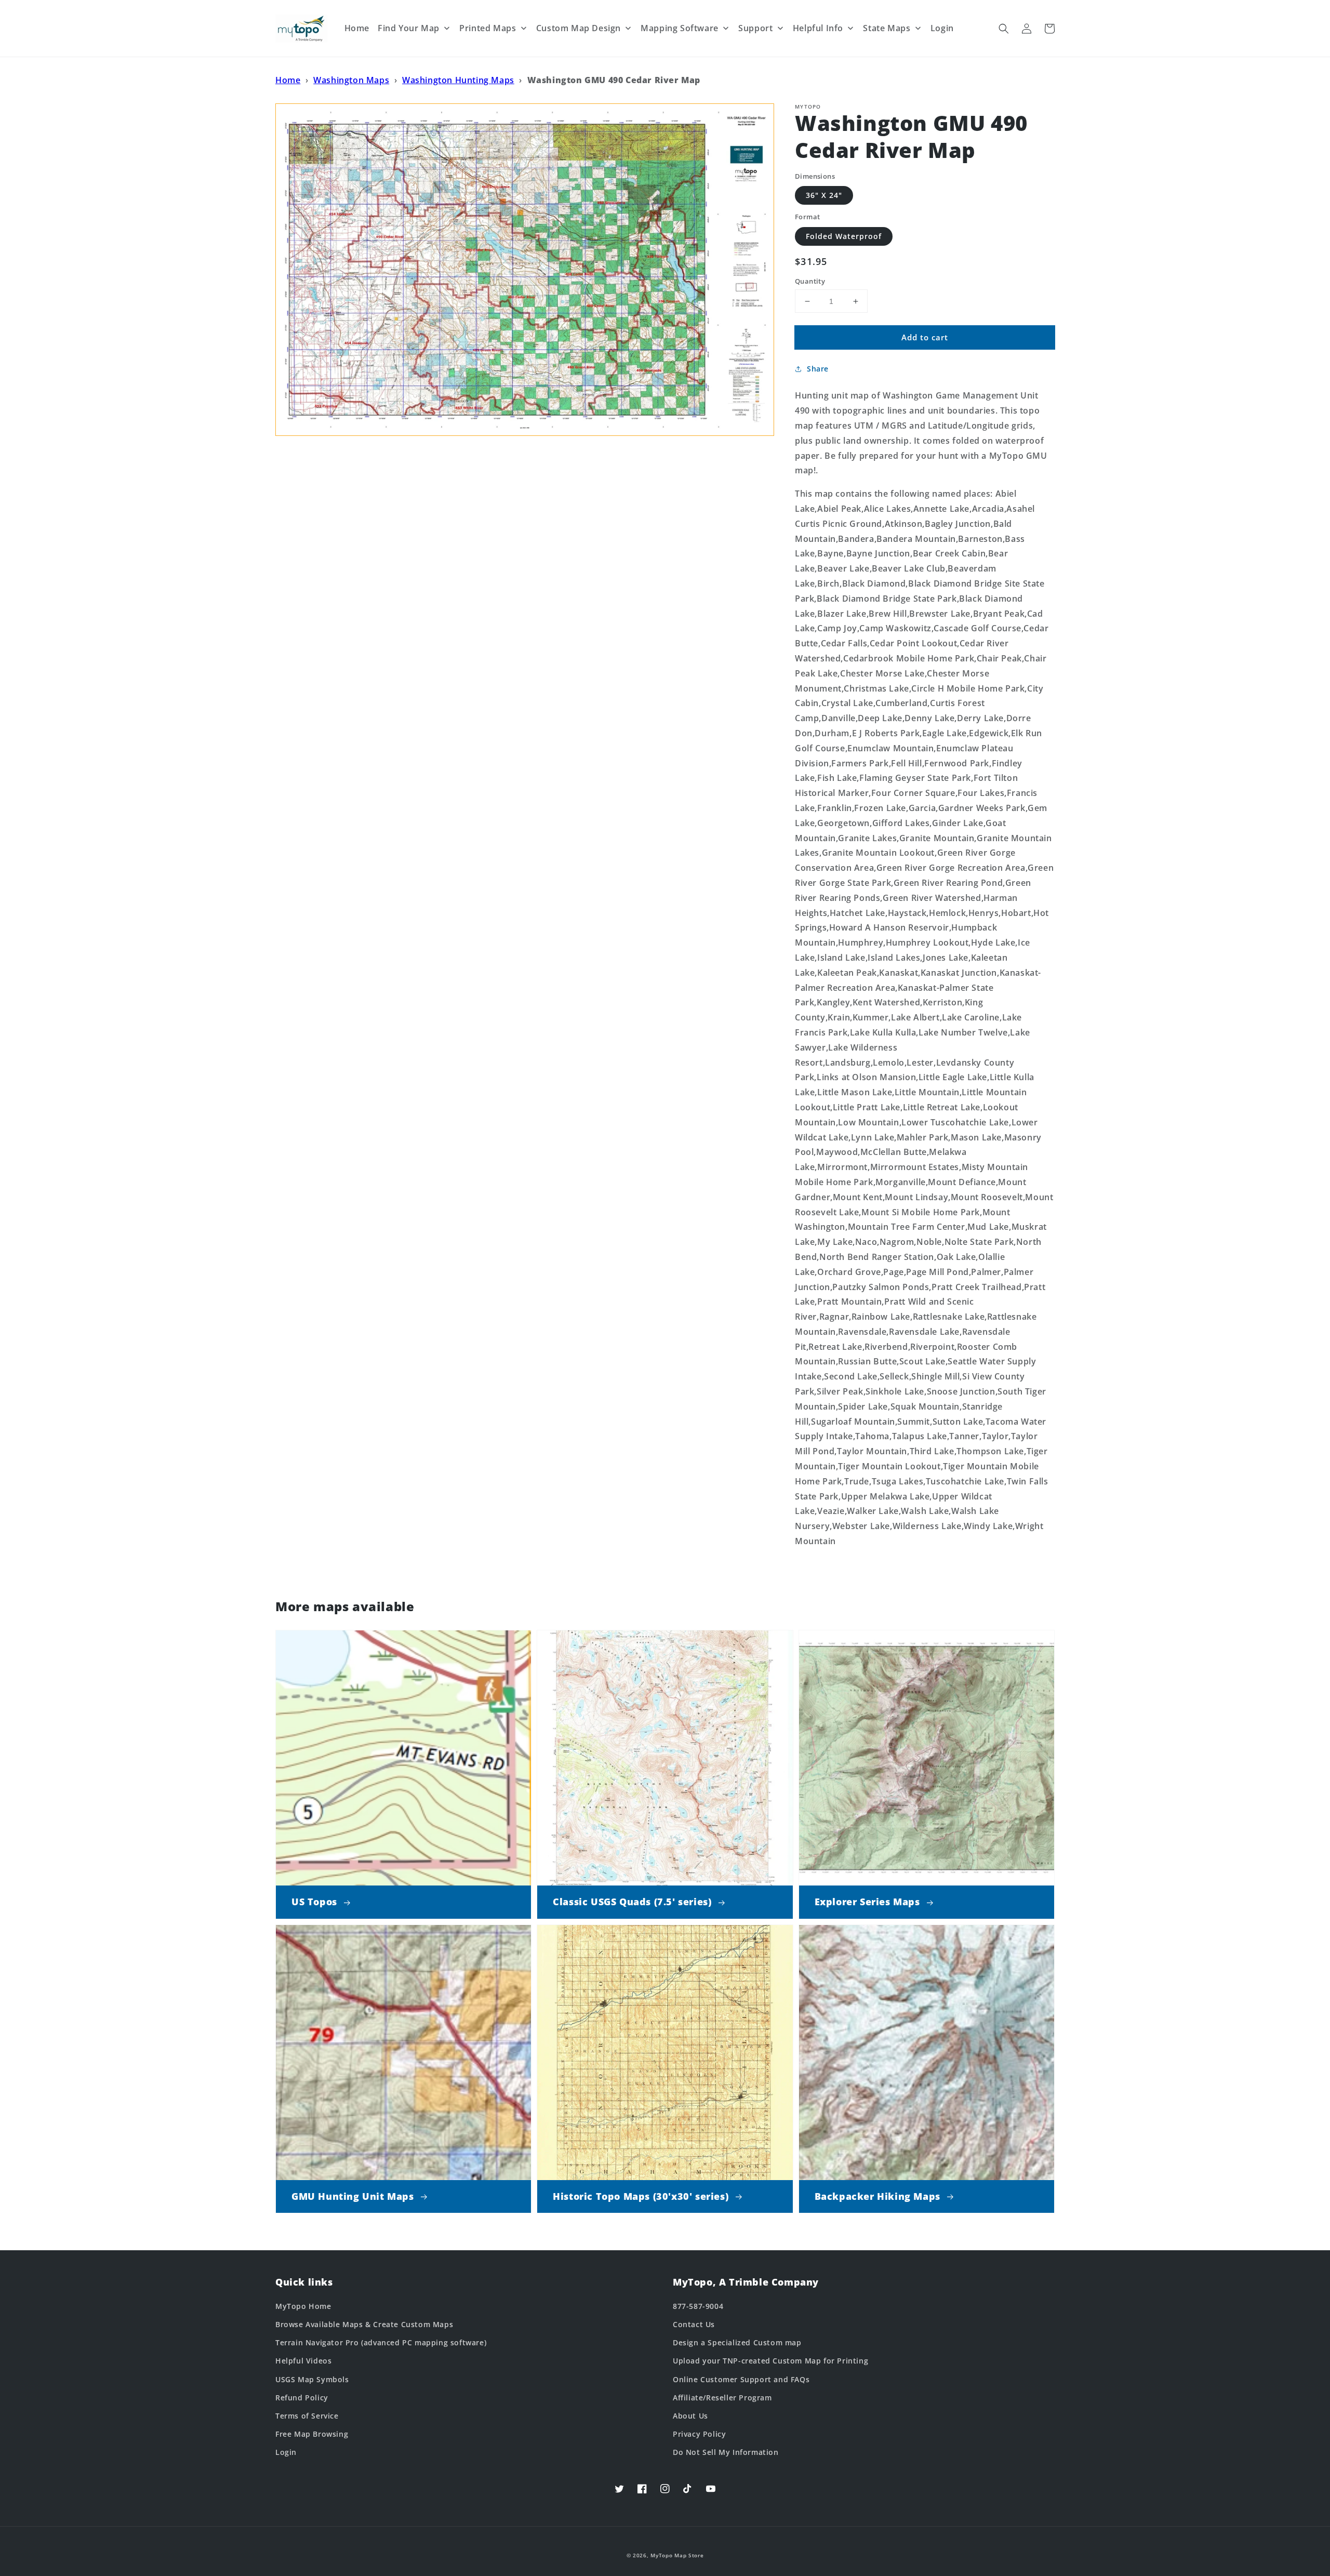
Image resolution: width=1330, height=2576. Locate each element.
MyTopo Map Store (677, 2555)
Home (288, 80)
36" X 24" (824, 195)
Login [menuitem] (942, 28)
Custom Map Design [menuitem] (578, 28)
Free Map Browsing (312, 2434)
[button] (1004, 29)
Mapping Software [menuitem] (680, 28)
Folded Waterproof (844, 236)
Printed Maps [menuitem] (488, 28)
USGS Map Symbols (312, 2379)
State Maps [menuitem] (887, 28)
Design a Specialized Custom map (737, 2342)
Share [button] (818, 369)
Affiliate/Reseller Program (722, 2398)
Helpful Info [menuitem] (818, 28)
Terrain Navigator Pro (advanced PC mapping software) (381, 2342)
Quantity (810, 281)
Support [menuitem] (755, 28)
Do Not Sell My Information (726, 2452)
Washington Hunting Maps (458, 80)
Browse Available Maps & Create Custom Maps (364, 2324)
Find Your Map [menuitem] (409, 28)
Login (286, 2452)
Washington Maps (351, 80)
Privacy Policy (699, 2434)
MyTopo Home (303, 2306)
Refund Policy (302, 2398)
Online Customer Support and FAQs (741, 2379)
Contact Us (694, 2324)
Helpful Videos (303, 2361)
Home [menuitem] (357, 28)
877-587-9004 (698, 2306)
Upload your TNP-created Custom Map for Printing (770, 2361)
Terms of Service (307, 2416)
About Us (690, 2416)
